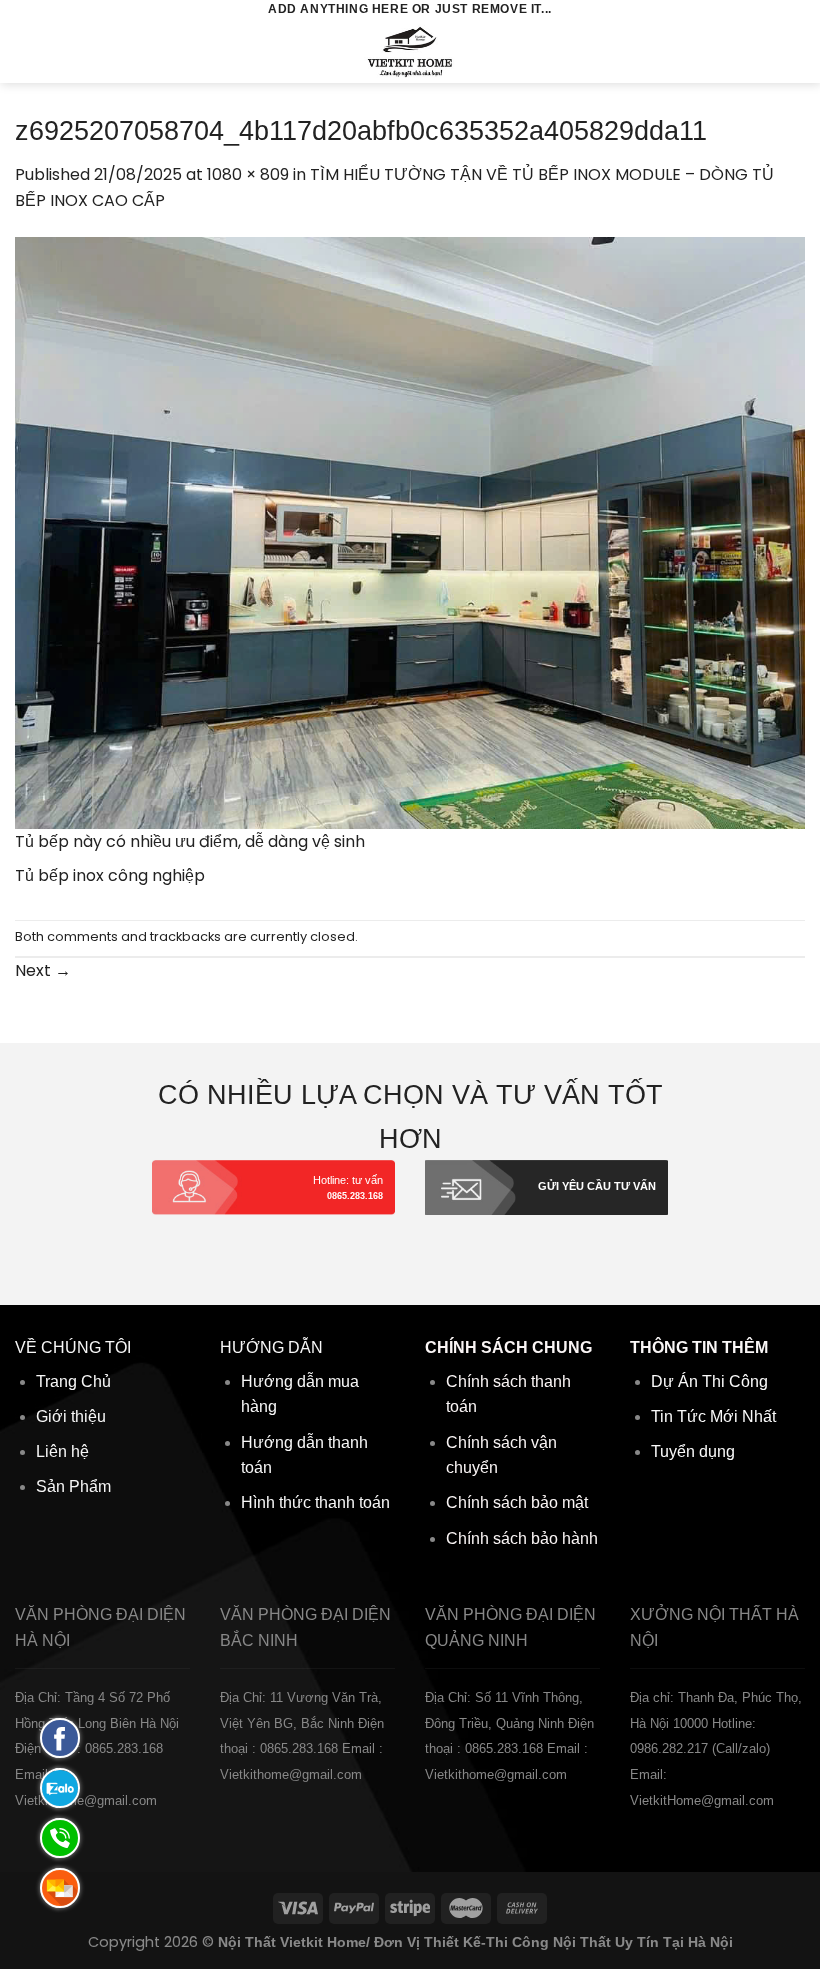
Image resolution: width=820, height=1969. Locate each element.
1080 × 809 (248, 174)
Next (43, 970)
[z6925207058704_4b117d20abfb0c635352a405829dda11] (410, 531)
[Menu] (27, 51)
